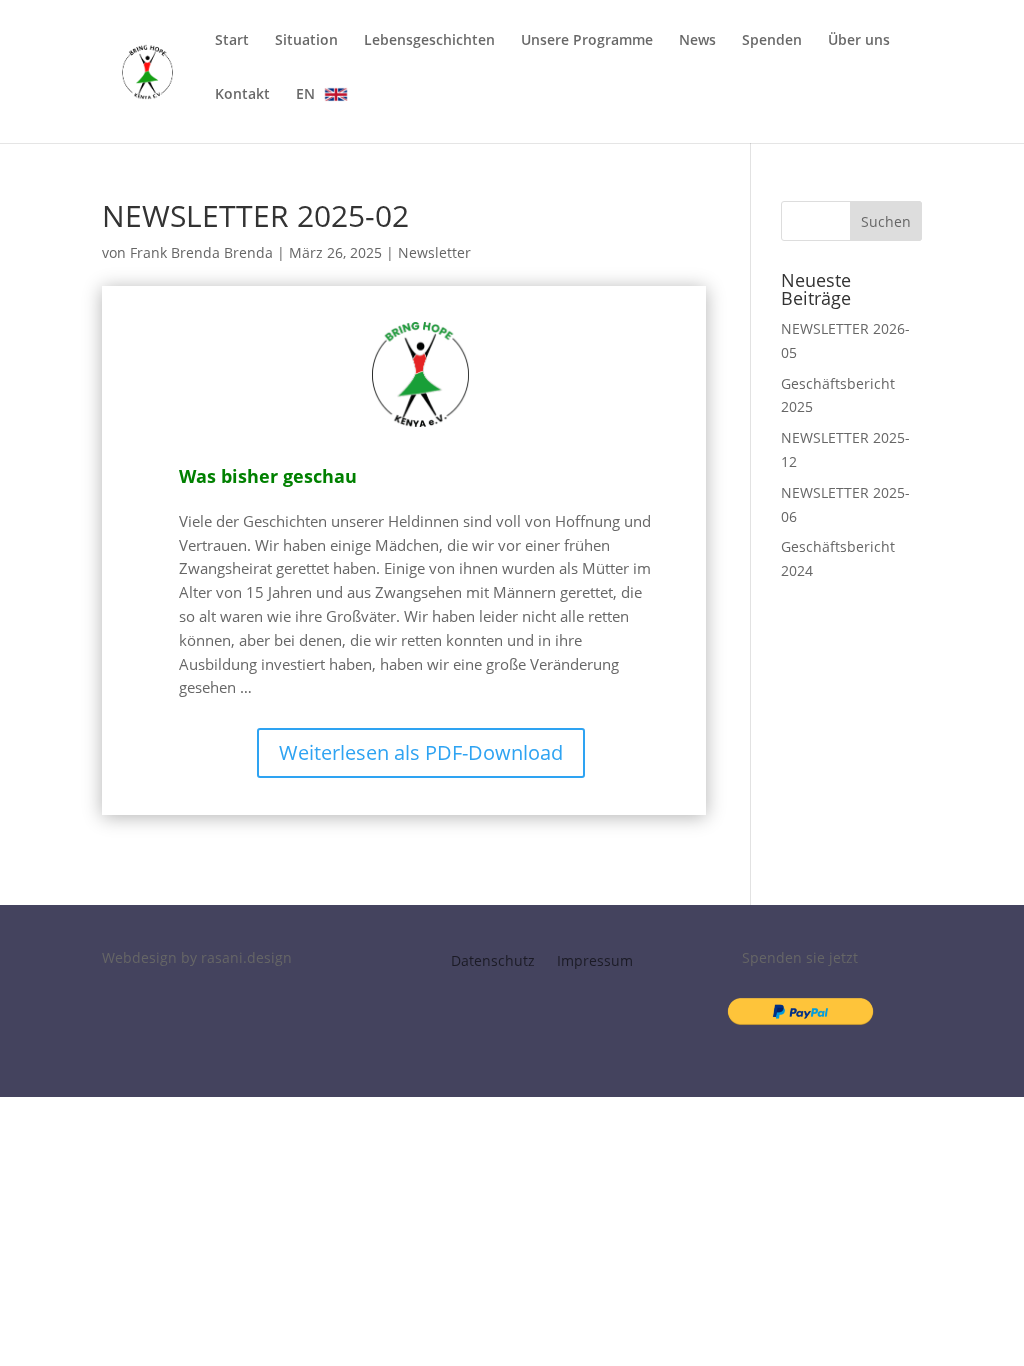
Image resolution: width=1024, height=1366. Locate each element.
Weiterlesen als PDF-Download (421, 752)
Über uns (859, 41)
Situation (306, 41)
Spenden (772, 41)
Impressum (595, 962)
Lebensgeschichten (429, 41)
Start (232, 41)
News (697, 41)
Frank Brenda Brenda (201, 252)
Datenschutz (493, 962)
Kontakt (242, 95)
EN (305, 93)
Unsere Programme (587, 41)
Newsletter (434, 252)
